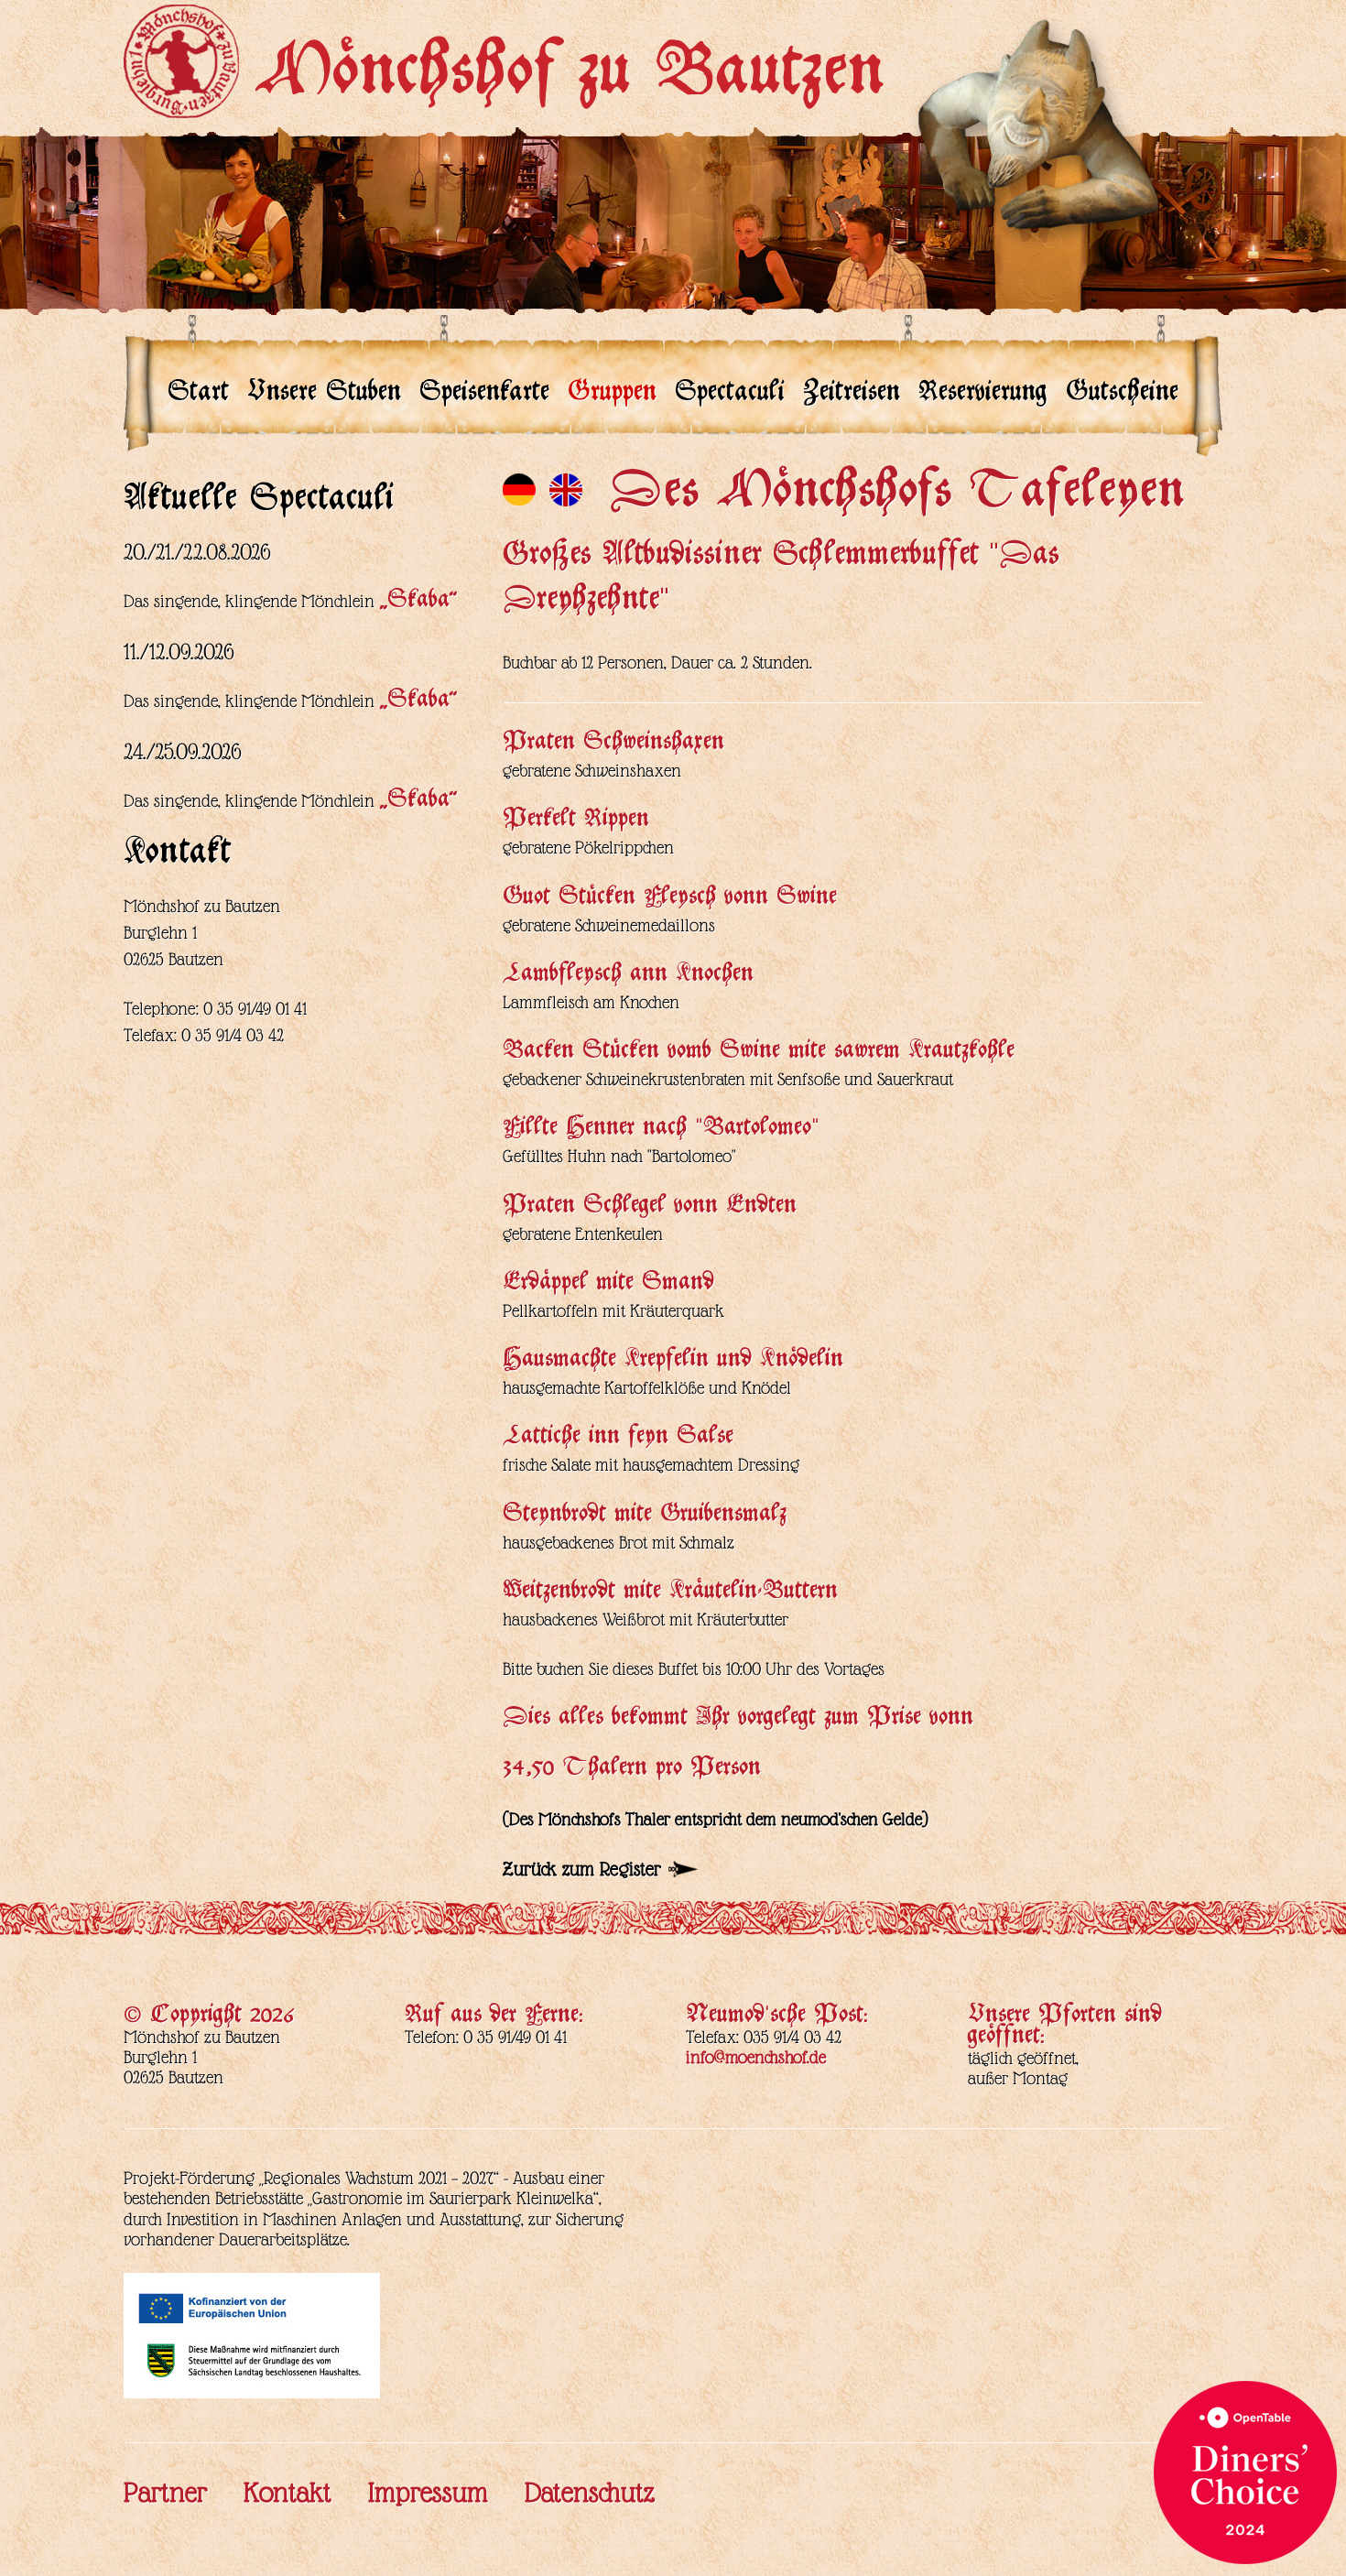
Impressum (428, 2493)
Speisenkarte (484, 395)
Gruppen (612, 395)
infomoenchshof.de (756, 2057)
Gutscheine (1122, 395)
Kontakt (288, 2493)
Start (198, 395)
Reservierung (983, 395)
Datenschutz (590, 2493)
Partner (165, 2493)
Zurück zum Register (582, 1869)
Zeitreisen (852, 395)
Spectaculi (730, 395)
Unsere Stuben (324, 395)
